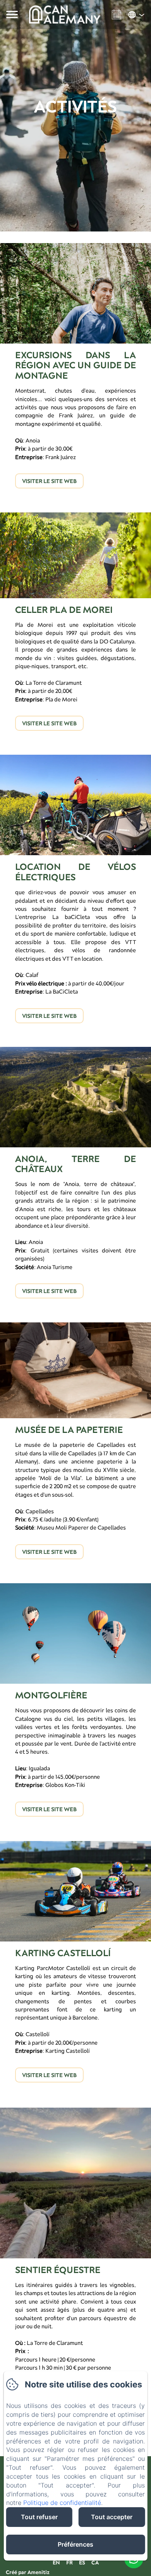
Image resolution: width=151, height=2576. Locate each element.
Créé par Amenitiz (28, 2572)
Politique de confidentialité (62, 2503)
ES (82, 2562)
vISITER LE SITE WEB (49, 481)
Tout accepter (112, 2517)
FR (69, 2562)
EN (56, 2562)
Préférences (75, 2544)
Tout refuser (39, 2517)
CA (95, 2562)
